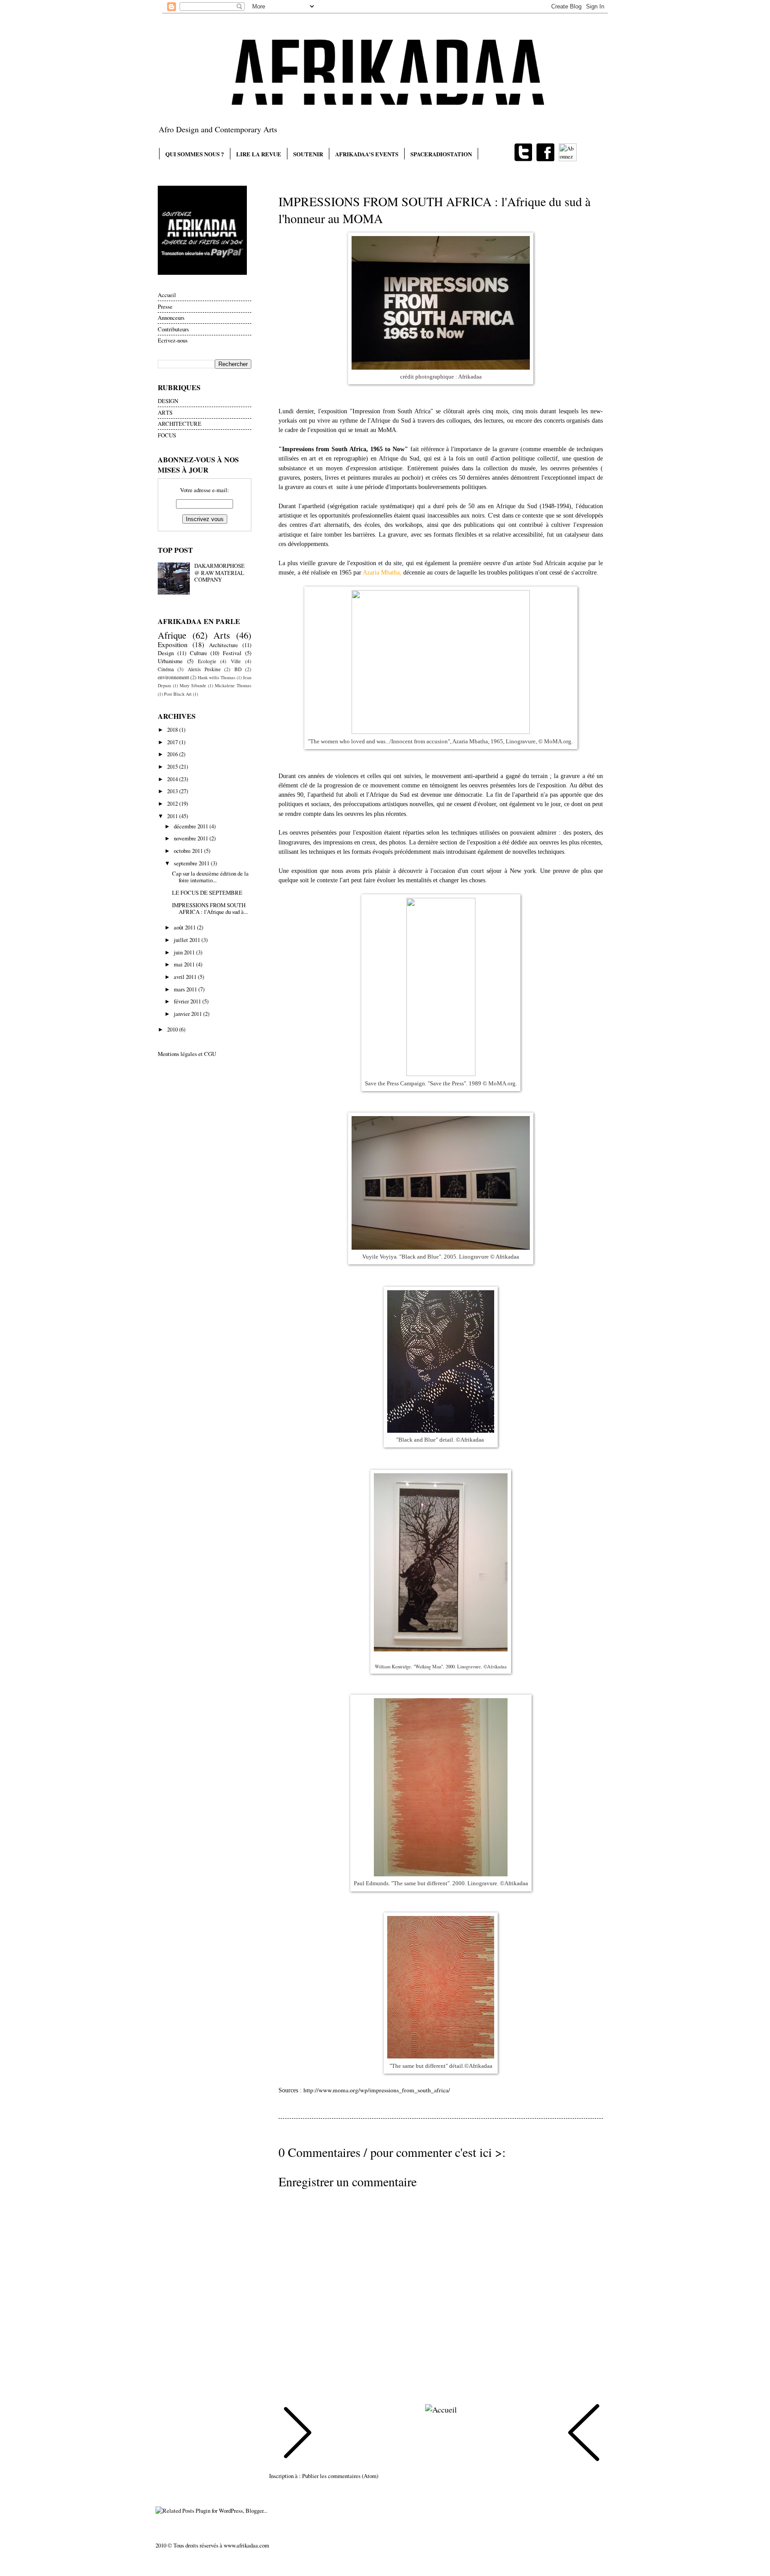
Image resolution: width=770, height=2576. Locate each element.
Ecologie (207, 661)
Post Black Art (178, 694)
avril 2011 (186, 977)
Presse (165, 306)
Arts (222, 635)
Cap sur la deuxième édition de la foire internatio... (210, 877)
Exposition (173, 644)
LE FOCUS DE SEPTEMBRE (207, 893)
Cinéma (166, 669)
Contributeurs (173, 329)
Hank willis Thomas (217, 677)
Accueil (167, 295)
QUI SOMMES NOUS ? (195, 154)
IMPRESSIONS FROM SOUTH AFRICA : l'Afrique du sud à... (210, 908)
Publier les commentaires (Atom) (340, 2476)
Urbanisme (170, 661)
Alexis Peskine (204, 669)
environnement (173, 677)
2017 (173, 742)
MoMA (387, 430)
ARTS (165, 412)
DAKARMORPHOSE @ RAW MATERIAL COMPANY (219, 573)
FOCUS (167, 435)
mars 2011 (186, 989)
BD (238, 669)
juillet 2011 (188, 940)
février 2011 (188, 1001)
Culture (199, 653)
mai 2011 (185, 964)
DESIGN (168, 401)
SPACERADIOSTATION (441, 154)
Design (166, 653)
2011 (173, 816)
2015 (173, 766)
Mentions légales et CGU (187, 1054)
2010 (173, 1029)
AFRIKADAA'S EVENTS (367, 154)
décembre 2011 (192, 826)
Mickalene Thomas (233, 685)
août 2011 (185, 927)
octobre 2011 (189, 851)
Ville (236, 661)
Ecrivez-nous (173, 340)
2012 (173, 803)
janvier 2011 (188, 1014)
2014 (173, 779)
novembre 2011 (192, 838)
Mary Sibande (193, 685)
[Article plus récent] (298, 2434)
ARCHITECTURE (180, 424)
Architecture (223, 645)
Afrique (172, 635)
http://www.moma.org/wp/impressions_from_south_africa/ (377, 2090)
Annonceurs (171, 318)
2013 (173, 791)
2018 (173, 730)
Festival (232, 653)
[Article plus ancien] (584, 2434)
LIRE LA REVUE (259, 154)
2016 (173, 754)
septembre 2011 (192, 863)
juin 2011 (185, 952)
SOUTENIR (308, 154)
